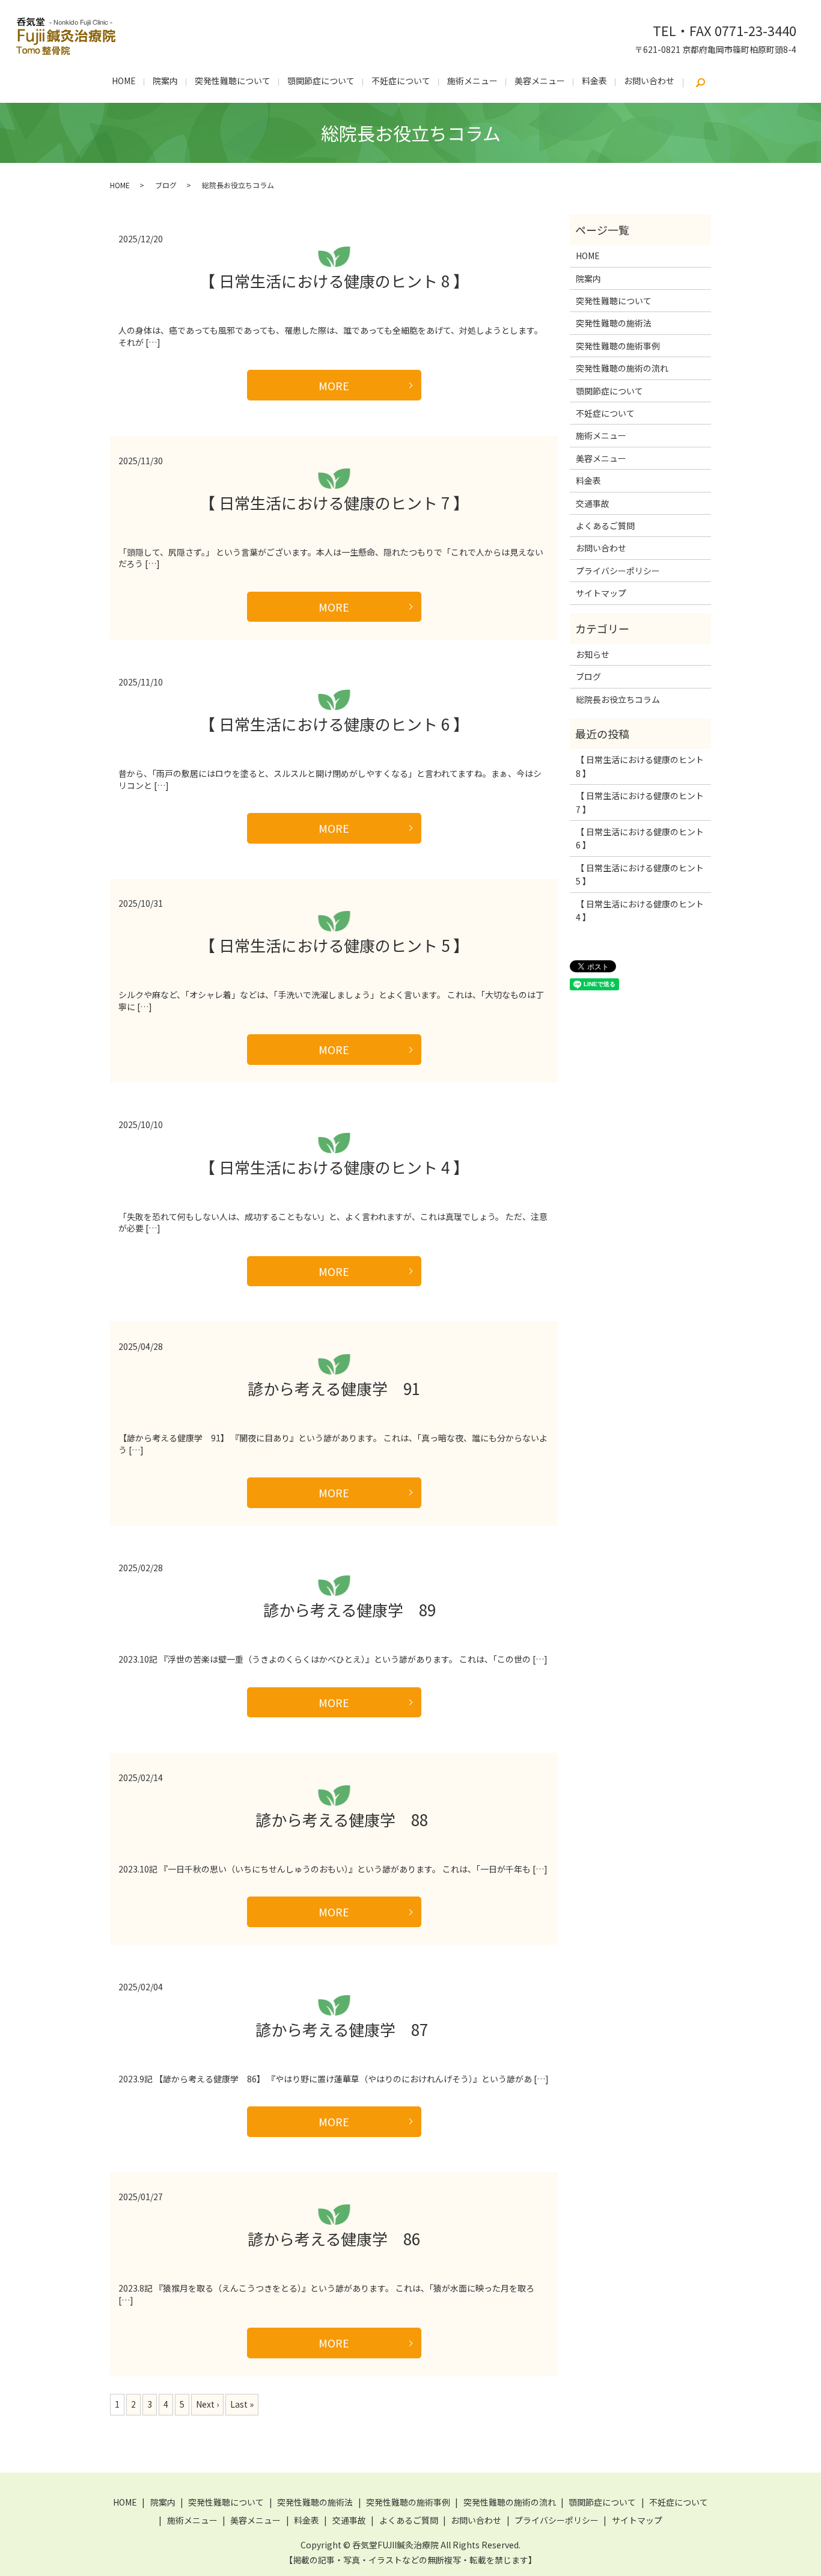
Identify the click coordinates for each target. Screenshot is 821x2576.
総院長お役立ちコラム (618, 699)
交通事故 (593, 503)
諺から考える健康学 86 (334, 2238)
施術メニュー (472, 81)
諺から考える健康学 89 (334, 1609)
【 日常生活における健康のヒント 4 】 (334, 1167)
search (700, 83)
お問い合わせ (649, 81)
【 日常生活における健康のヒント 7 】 (334, 502)
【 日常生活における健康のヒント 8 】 (334, 281)
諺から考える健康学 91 (334, 1388)
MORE (334, 385)
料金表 (594, 81)
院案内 (165, 81)
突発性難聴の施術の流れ (622, 368)
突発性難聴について (233, 81)
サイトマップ (601, 593)
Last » (242, 2404)
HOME (124, 81)
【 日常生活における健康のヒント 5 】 (334, 945)
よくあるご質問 (605, 526)
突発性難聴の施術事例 (618, 346)
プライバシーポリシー (618, 571)
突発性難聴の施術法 (614, 323)
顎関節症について (321, 81)
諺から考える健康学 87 (334, 2029)
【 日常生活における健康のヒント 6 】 (334, 724)
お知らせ (593, 654)
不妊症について (401, 81)
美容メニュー (540, 81)
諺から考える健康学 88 (334, 1819)
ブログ (166, 185)
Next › (207, 2404)
